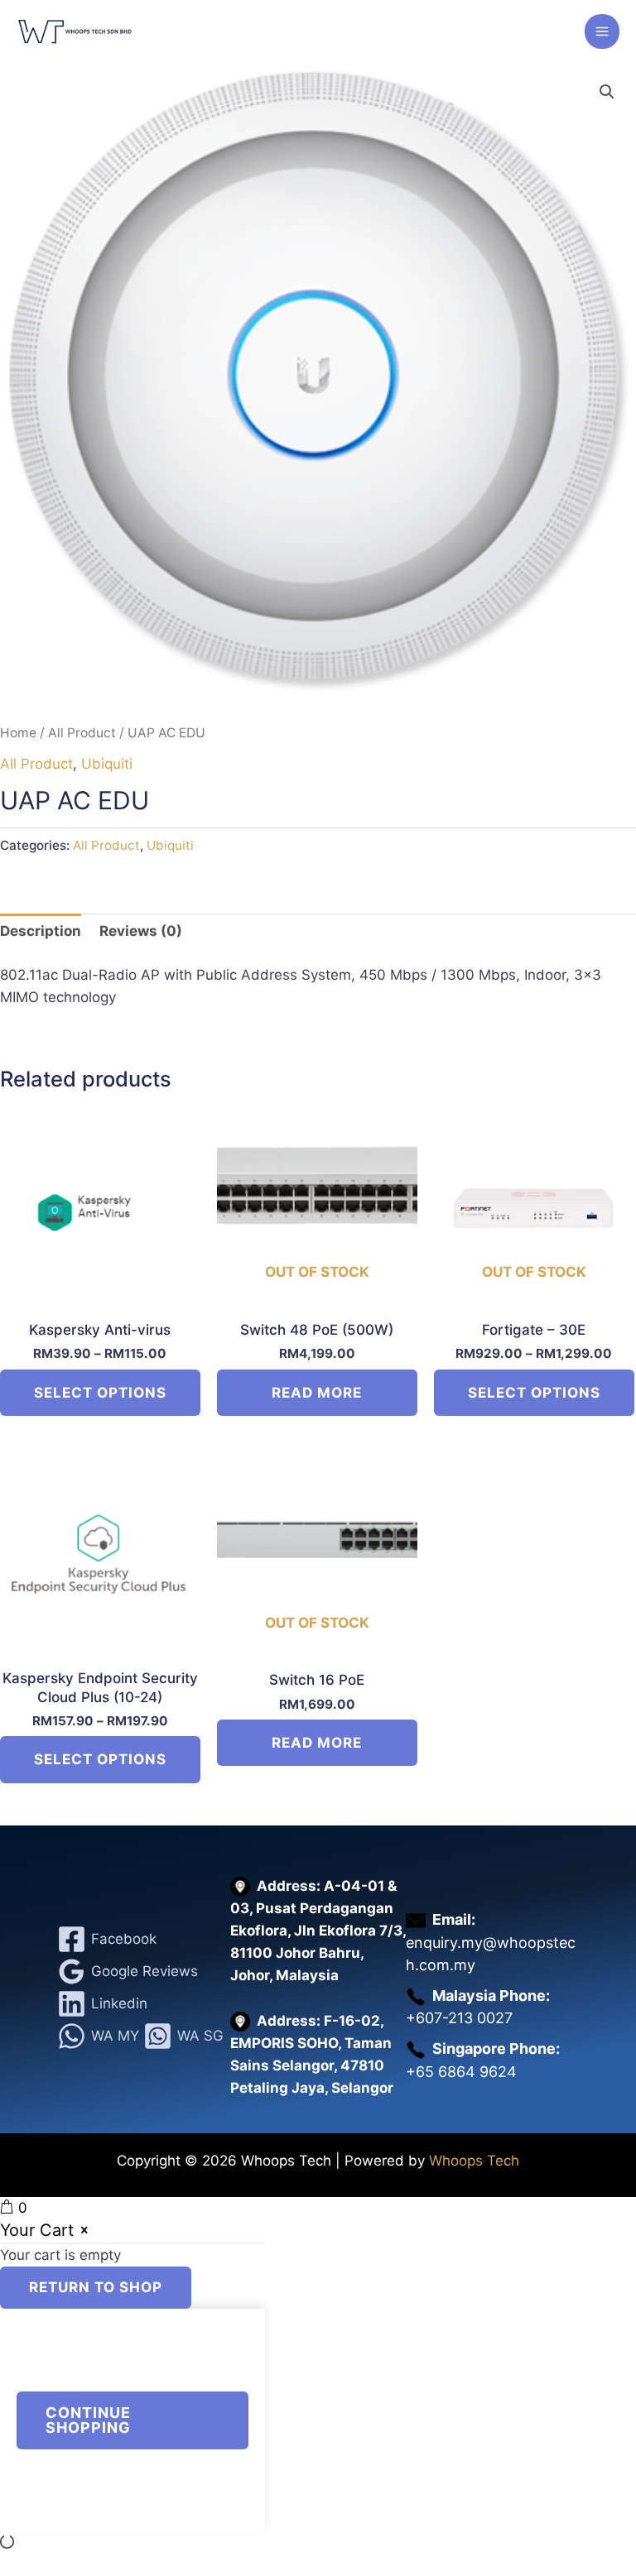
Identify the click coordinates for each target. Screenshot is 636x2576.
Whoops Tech (474, 2161)
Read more (317, 1393)
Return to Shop (96, 2287)
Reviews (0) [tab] (141, 931)
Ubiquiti (107, 764)
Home (18, 733)
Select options (100, 1393)
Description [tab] (41, 931)
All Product (82, 733)
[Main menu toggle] (602, 31)
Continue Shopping (88, 2420)
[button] (607, 92)
